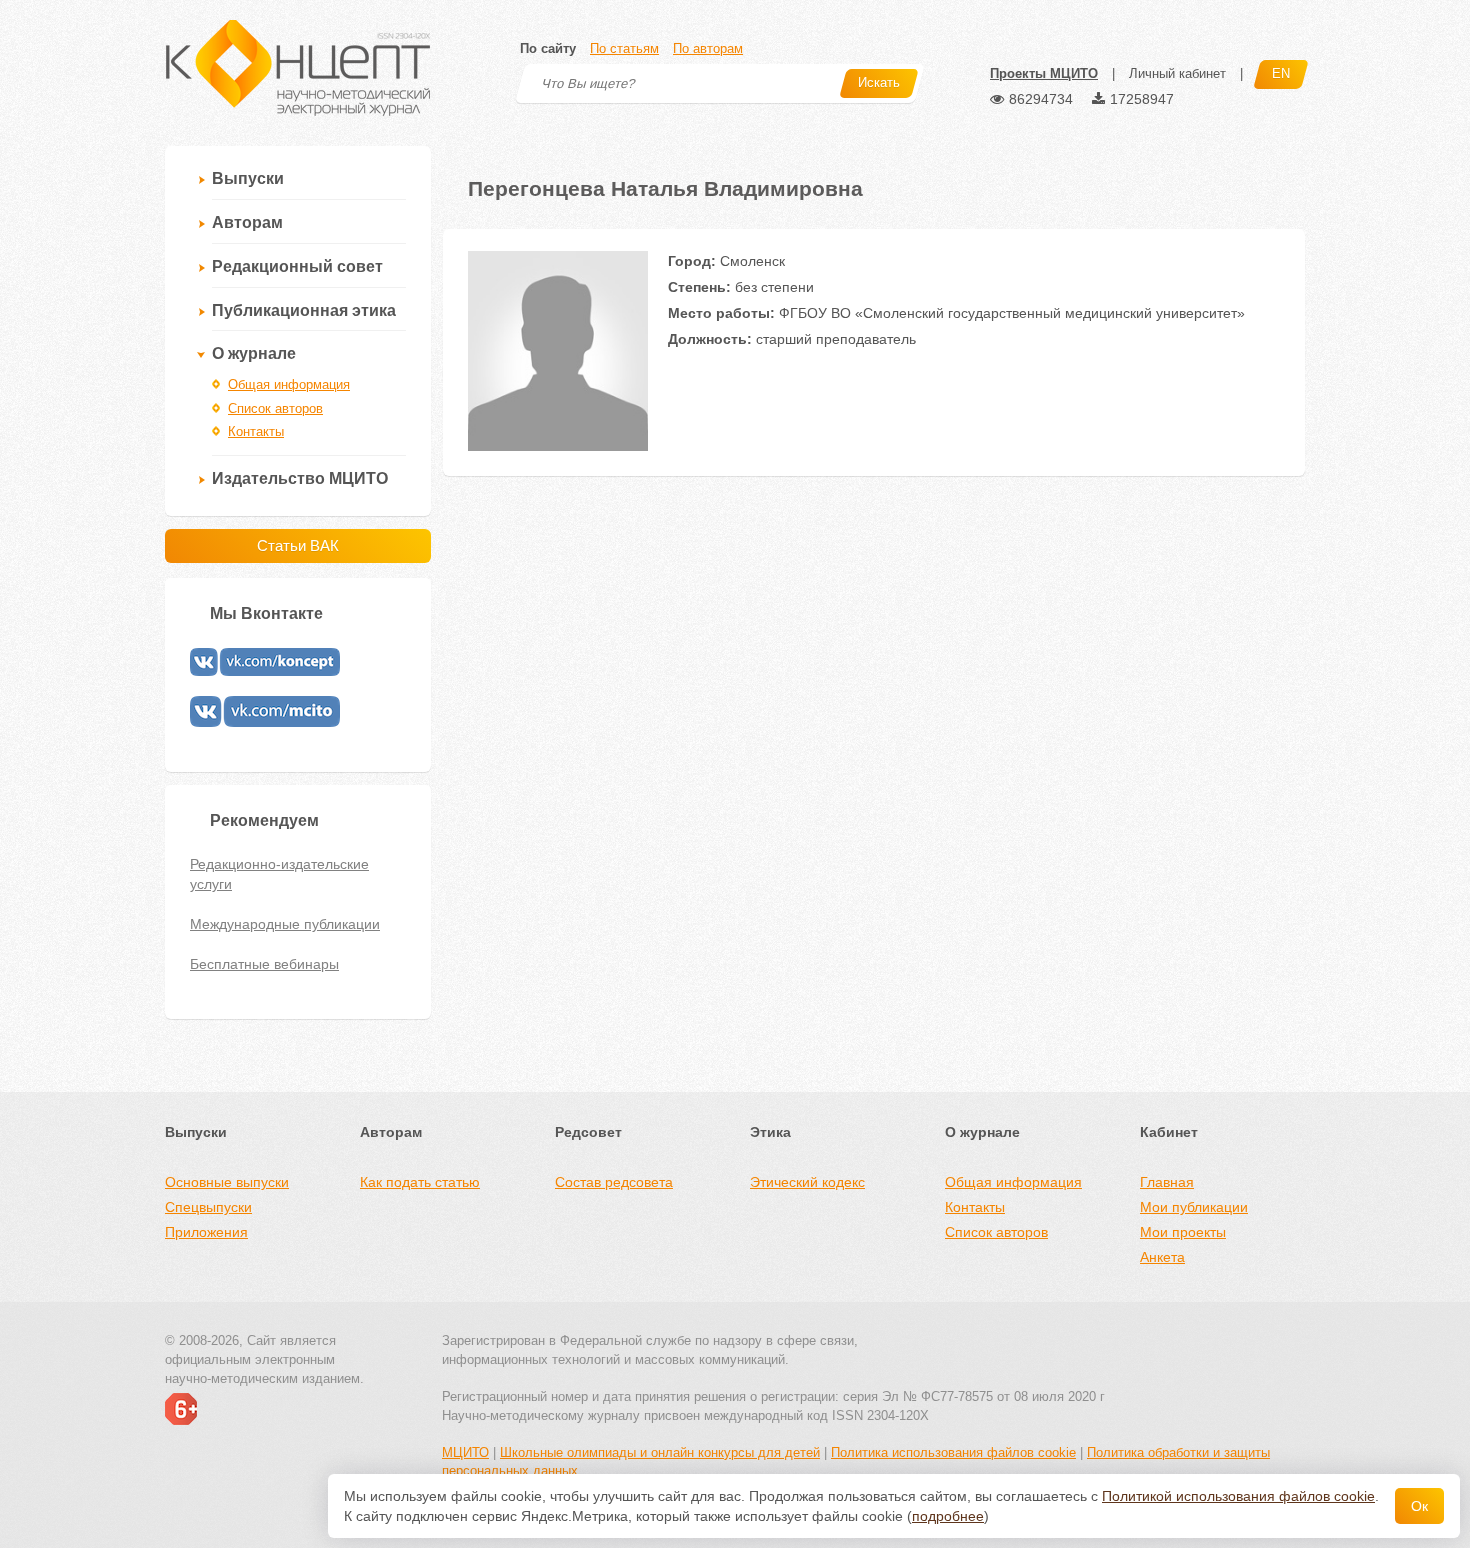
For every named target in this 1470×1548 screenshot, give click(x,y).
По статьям (624, 48)
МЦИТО (465, 1452)
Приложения (206, 1232)
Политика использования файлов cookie (953, 1452)
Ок (1419, 1506)
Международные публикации (285, 924)
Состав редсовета (614, 1182)
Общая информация (289, 384)
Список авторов (275, 408)
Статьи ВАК (298, 545)
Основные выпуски (227, 1182)
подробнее (948, 1516)
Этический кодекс (807, 1182)
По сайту (548, 48)
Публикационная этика (304, 310)
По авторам (708, 48)
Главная (1167, 1182)
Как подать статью (420, 1182)
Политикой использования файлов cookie (1238, 1496)
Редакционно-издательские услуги (279, 874)
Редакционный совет (297, 266)
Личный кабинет (1177, 73)
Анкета (1162, 1257)
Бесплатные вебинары (264, 964)
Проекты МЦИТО (1044, 73)
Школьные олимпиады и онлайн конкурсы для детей (660, 1452)
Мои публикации (1194, 1207)
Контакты (256, 431)
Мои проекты (1183, 1232)
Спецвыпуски (208, 1207)
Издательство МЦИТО (300, 478)
